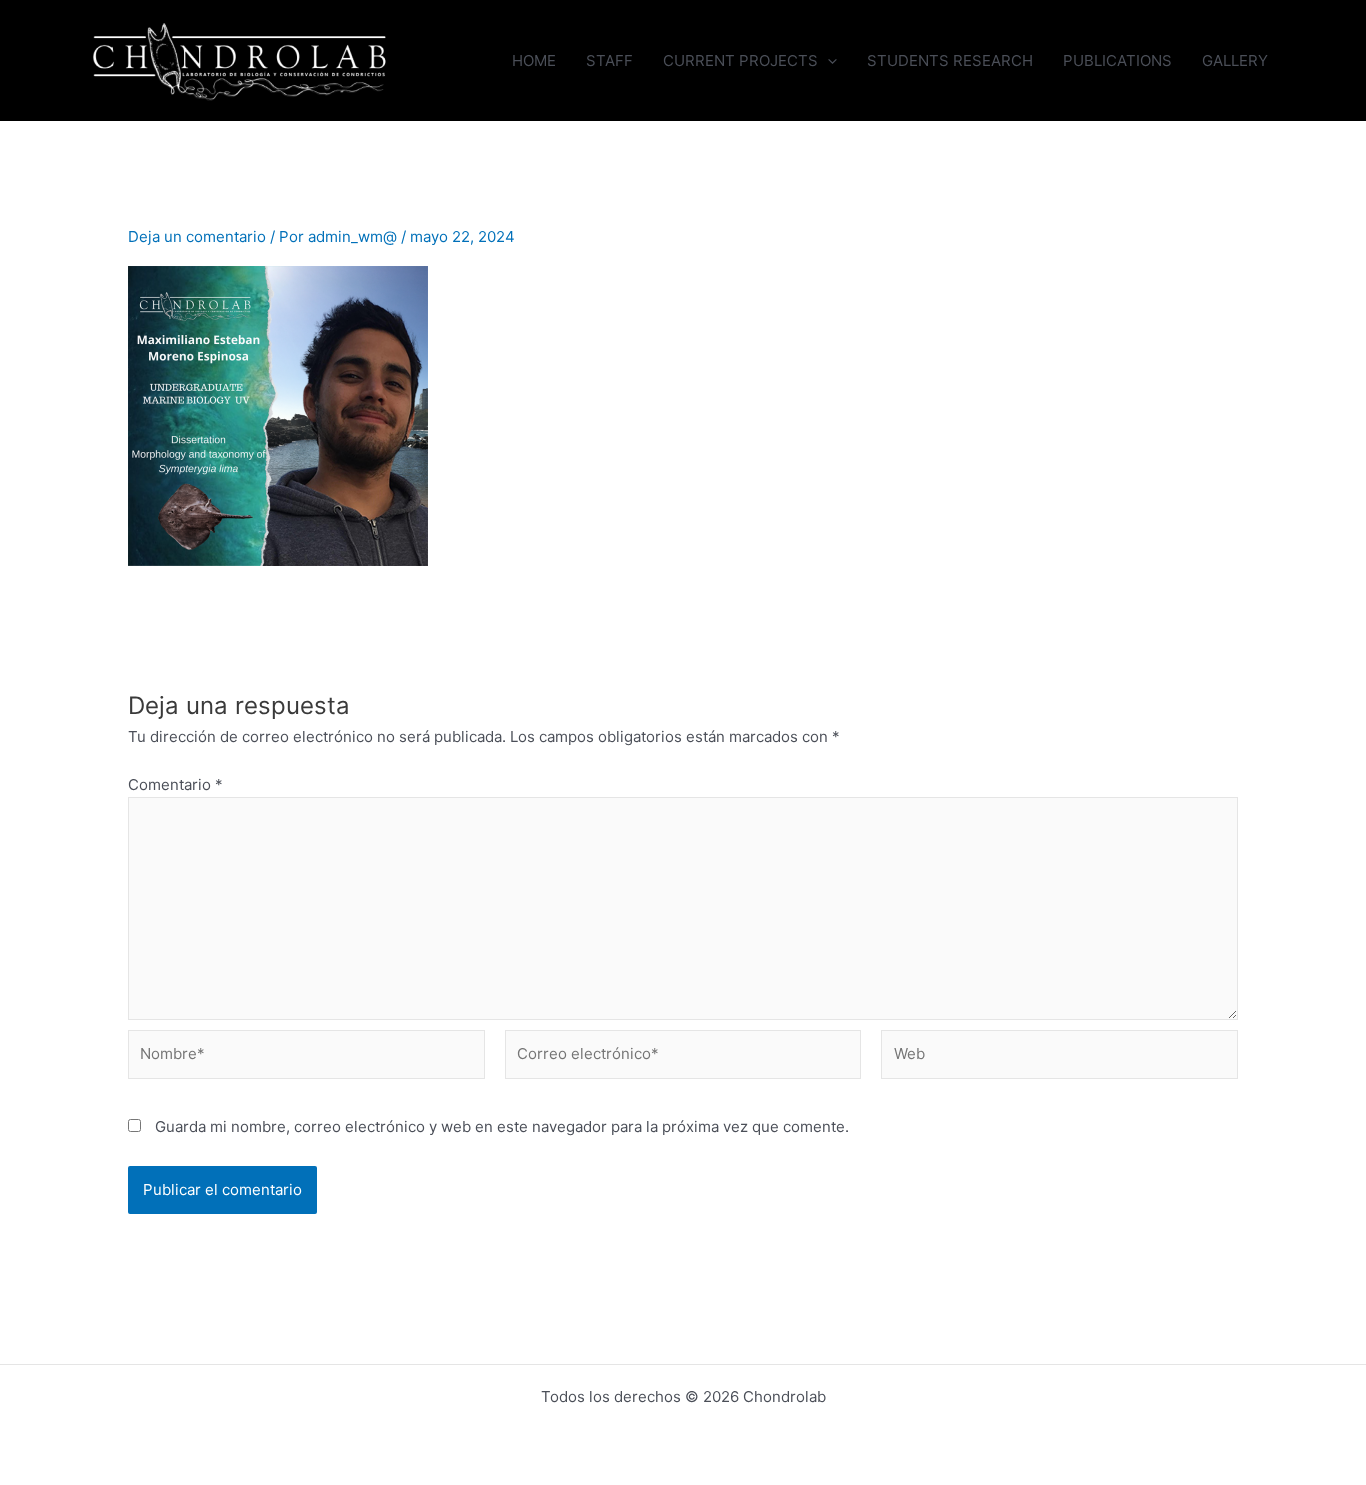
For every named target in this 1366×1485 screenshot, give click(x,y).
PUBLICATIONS (1117, 60)
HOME (534, 60)
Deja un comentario (197, 236)
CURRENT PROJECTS (740, 60)
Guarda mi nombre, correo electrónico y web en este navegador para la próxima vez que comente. (502, 1126)
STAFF (609, 60)
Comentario (175, 784)
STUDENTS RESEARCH (950, 60)
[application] (827, 60)
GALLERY (1235, 60)
